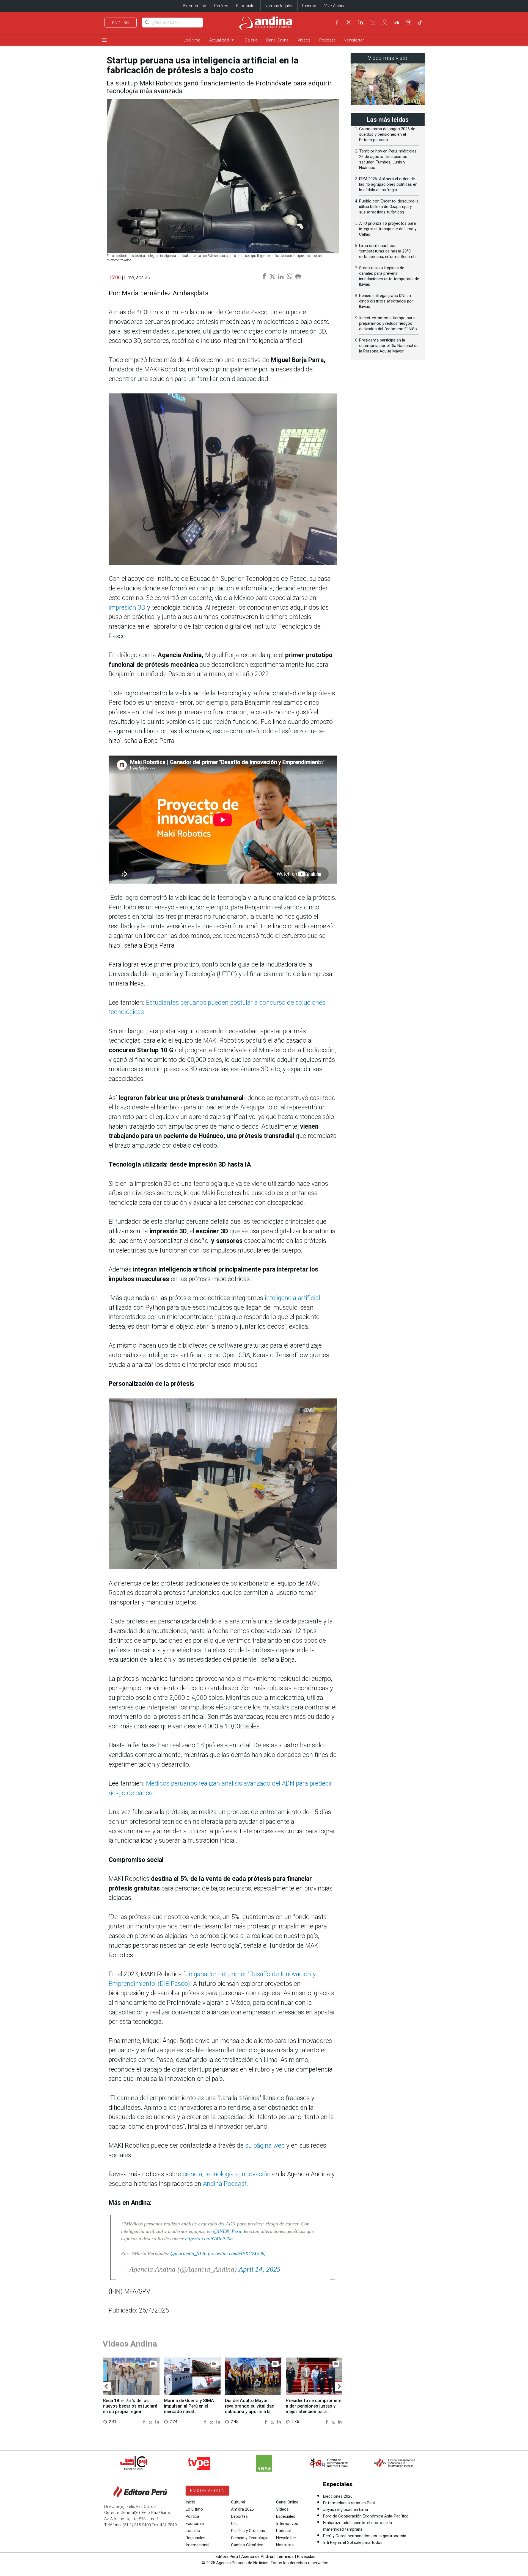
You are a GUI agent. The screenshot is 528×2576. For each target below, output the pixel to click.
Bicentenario (195, 6)
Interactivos (287, 2524)
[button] (106, 2386)
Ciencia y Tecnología (250, 2538)
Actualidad (223, 40)
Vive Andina (335, 6)
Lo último (192, 40)
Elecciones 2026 (338, 2496)
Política (192, 2516)
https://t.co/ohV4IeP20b (209, 2239)
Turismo (309, 6)
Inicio (190, 2502)
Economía (195, 2524)
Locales (193, 2531)
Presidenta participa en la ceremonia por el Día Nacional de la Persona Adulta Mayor (389, 346)
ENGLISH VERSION (207, 2491)
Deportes (239, 2516)
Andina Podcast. (226, 2184)
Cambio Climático (247, 2545)
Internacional (197, 2545)
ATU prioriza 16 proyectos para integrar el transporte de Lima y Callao (388, 229)
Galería (251, 40)
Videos (304, 40)
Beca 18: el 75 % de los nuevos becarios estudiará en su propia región (130, 2406)
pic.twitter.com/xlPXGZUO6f (237, 2253)
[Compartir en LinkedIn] (157, 2421)
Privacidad (306, 2556)
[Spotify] (408, 22)
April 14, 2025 (260, 2269)
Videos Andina (130, 2344)
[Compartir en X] (151, 2421)
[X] (349, 22)
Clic (234, 2524)
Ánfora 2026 (242, 2509)
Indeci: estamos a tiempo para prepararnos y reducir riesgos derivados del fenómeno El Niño (388, 323)
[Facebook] (337, 22)
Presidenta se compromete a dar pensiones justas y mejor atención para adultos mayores (313, 2409)
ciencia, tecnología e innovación (227, 2174)
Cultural (238, 2502)
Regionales (196, 2538)
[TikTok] (420, 22)
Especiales (246, 6)
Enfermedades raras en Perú (349, 2503)
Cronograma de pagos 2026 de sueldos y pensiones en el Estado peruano (387, 134)
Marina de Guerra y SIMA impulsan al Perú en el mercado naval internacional (189, 2409)
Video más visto (388, 58)
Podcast (327, 40)
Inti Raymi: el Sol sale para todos (353, 2542)
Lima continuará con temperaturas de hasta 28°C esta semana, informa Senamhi (388, 251)
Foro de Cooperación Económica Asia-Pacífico (366, 2516)
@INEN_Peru (227, 2231)
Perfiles (221, 6)
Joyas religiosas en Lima (346, 2510)
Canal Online (277, 40)
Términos (285, 2556)
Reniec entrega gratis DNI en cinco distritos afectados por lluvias (386, 301)
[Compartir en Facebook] (145, 2421)
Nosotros (285, 2545)
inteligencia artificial (292, 1298)
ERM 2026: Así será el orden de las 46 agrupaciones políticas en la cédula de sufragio (388, 184)
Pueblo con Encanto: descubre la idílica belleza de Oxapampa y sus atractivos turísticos (389, 207)
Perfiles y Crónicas (248, 2531)
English (121, 23)
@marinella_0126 (188, 2253)
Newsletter (354, 40)
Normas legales (279, 6)
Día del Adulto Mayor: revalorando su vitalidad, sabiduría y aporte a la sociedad (250, 2409)
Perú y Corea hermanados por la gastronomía (365, 2536)
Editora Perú (227, 2556)
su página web (264, 2146)
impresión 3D (128, 608)
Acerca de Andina (257, 2556)
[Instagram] (384, 22)
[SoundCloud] (397, 22)
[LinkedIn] (361, 22)
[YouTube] (373, 22)
